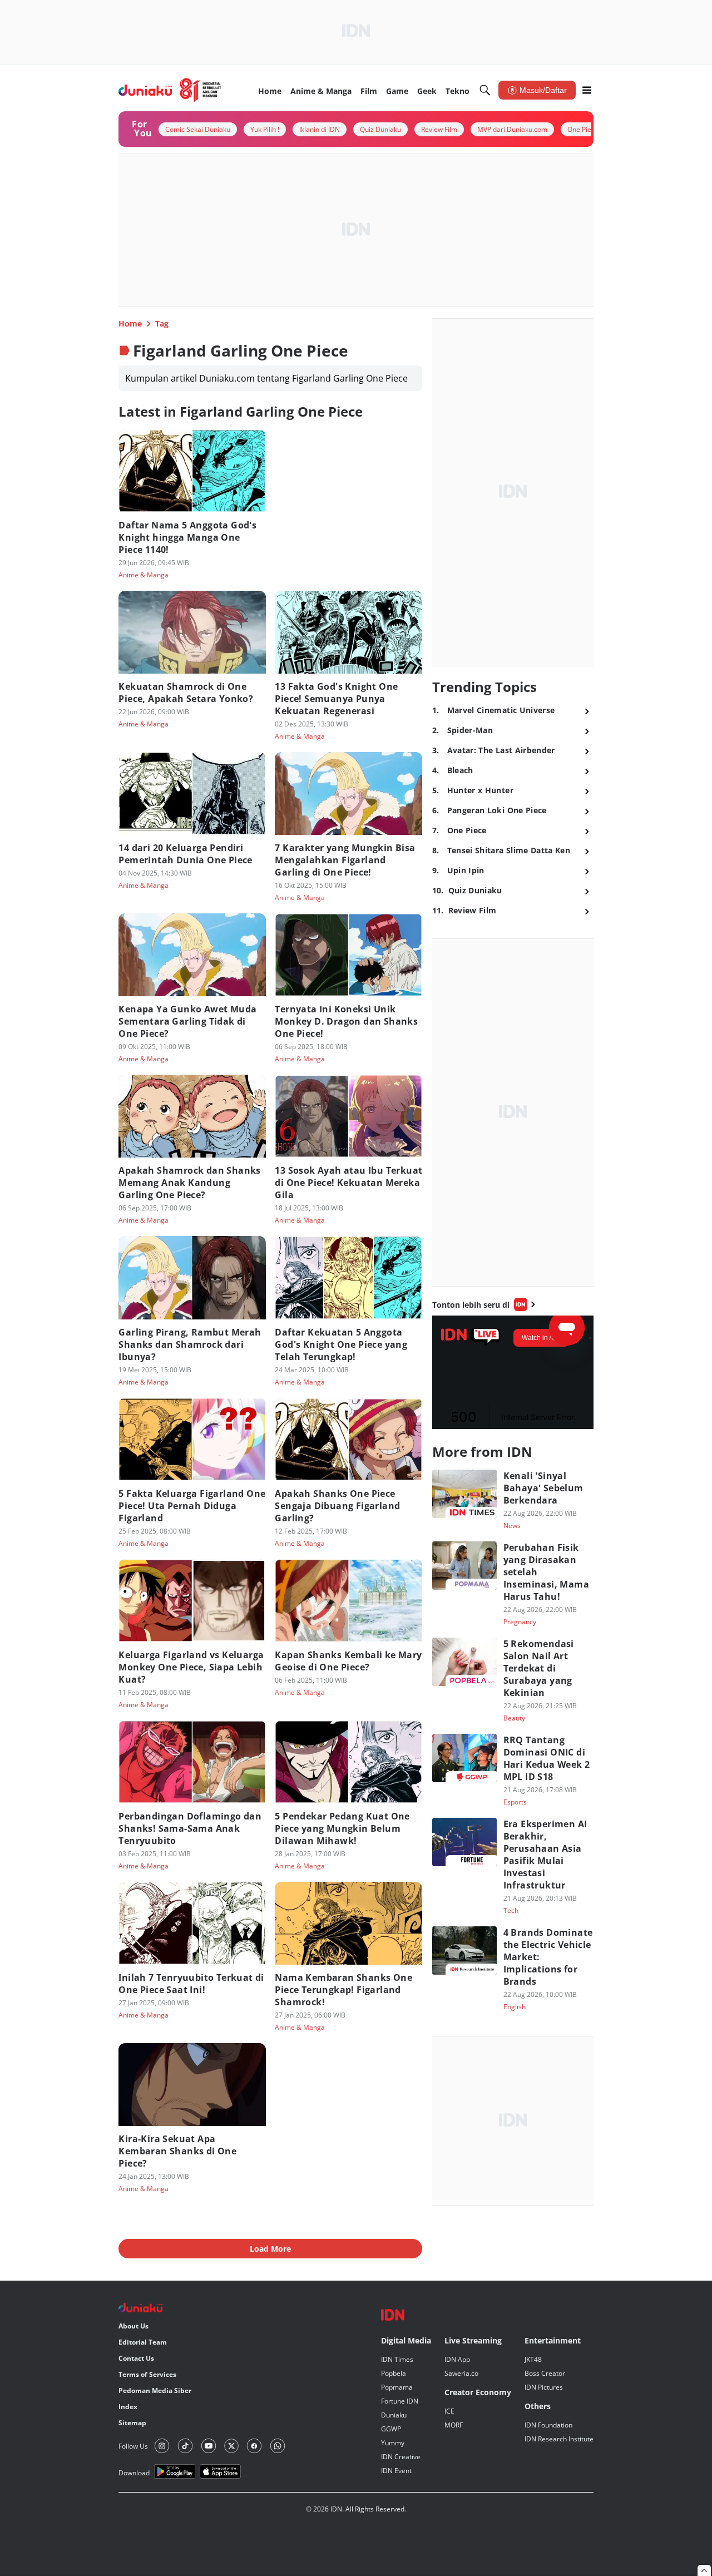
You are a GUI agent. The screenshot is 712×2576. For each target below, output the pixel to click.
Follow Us (133, 2446)
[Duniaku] (170, 90)
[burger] (587, 90)
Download (134, 2473)
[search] (485, 90)
